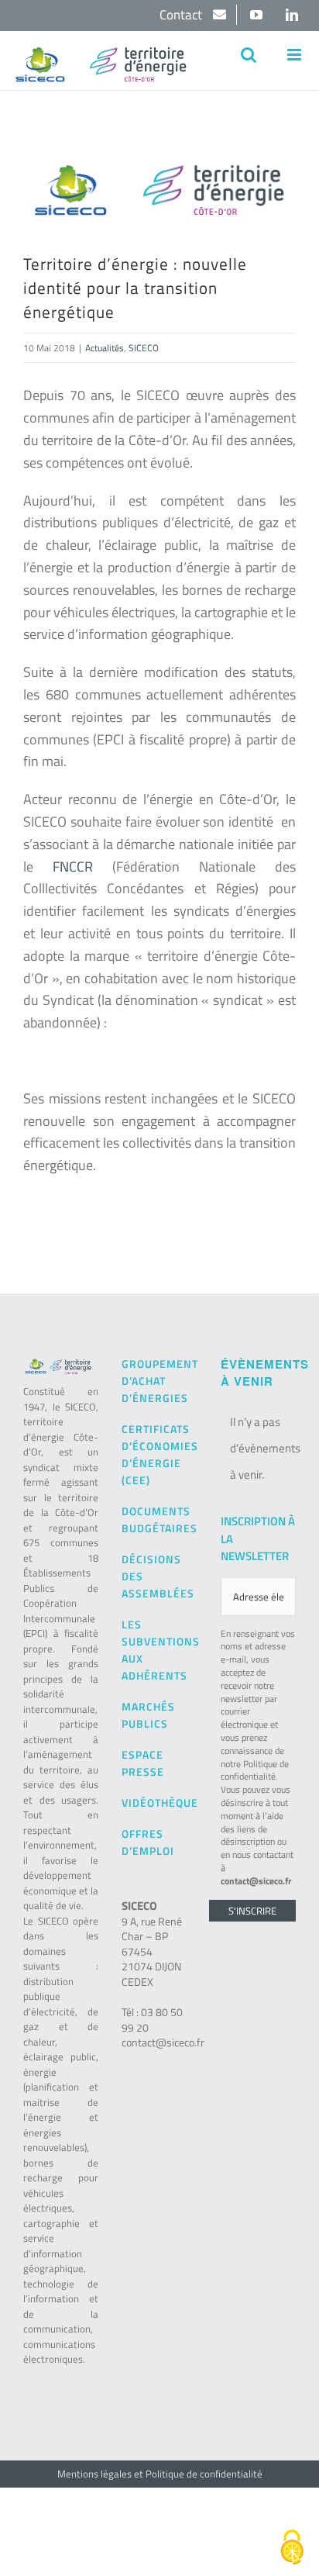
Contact (182, 15)
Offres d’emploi (148, 1842)
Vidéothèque (159, 1803)
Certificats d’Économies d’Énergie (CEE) (159, 1454)
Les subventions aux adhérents (159, 1650)
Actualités (105, 348)
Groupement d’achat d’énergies (159, 1381)
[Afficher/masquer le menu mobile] (295, 55)
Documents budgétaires (159, 1519)
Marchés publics (148, 1715)
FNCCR (73, 867)
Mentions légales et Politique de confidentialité (160, 2474)
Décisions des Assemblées (158, 1576)
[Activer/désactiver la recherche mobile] (249, 55)
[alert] (258, 1449)
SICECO (144, 348)
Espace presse (143, 1763)
